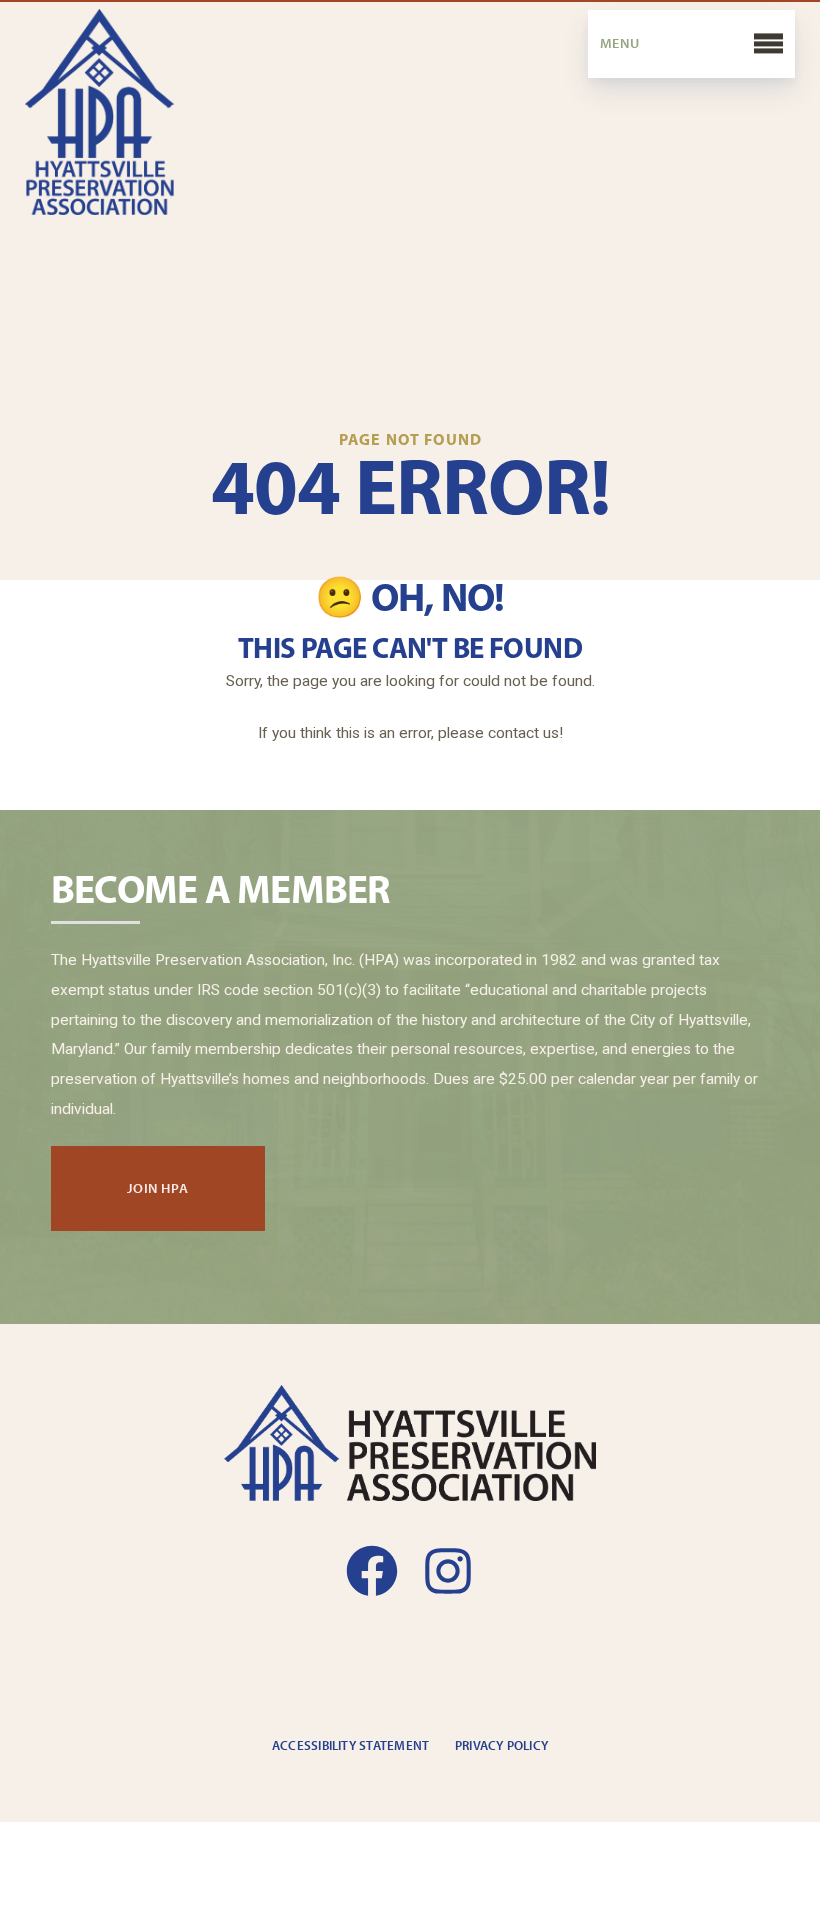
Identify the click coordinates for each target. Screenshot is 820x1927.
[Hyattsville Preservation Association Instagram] (448, 1571)
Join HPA (158, 1187)
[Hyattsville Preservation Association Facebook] (372, 1571)
